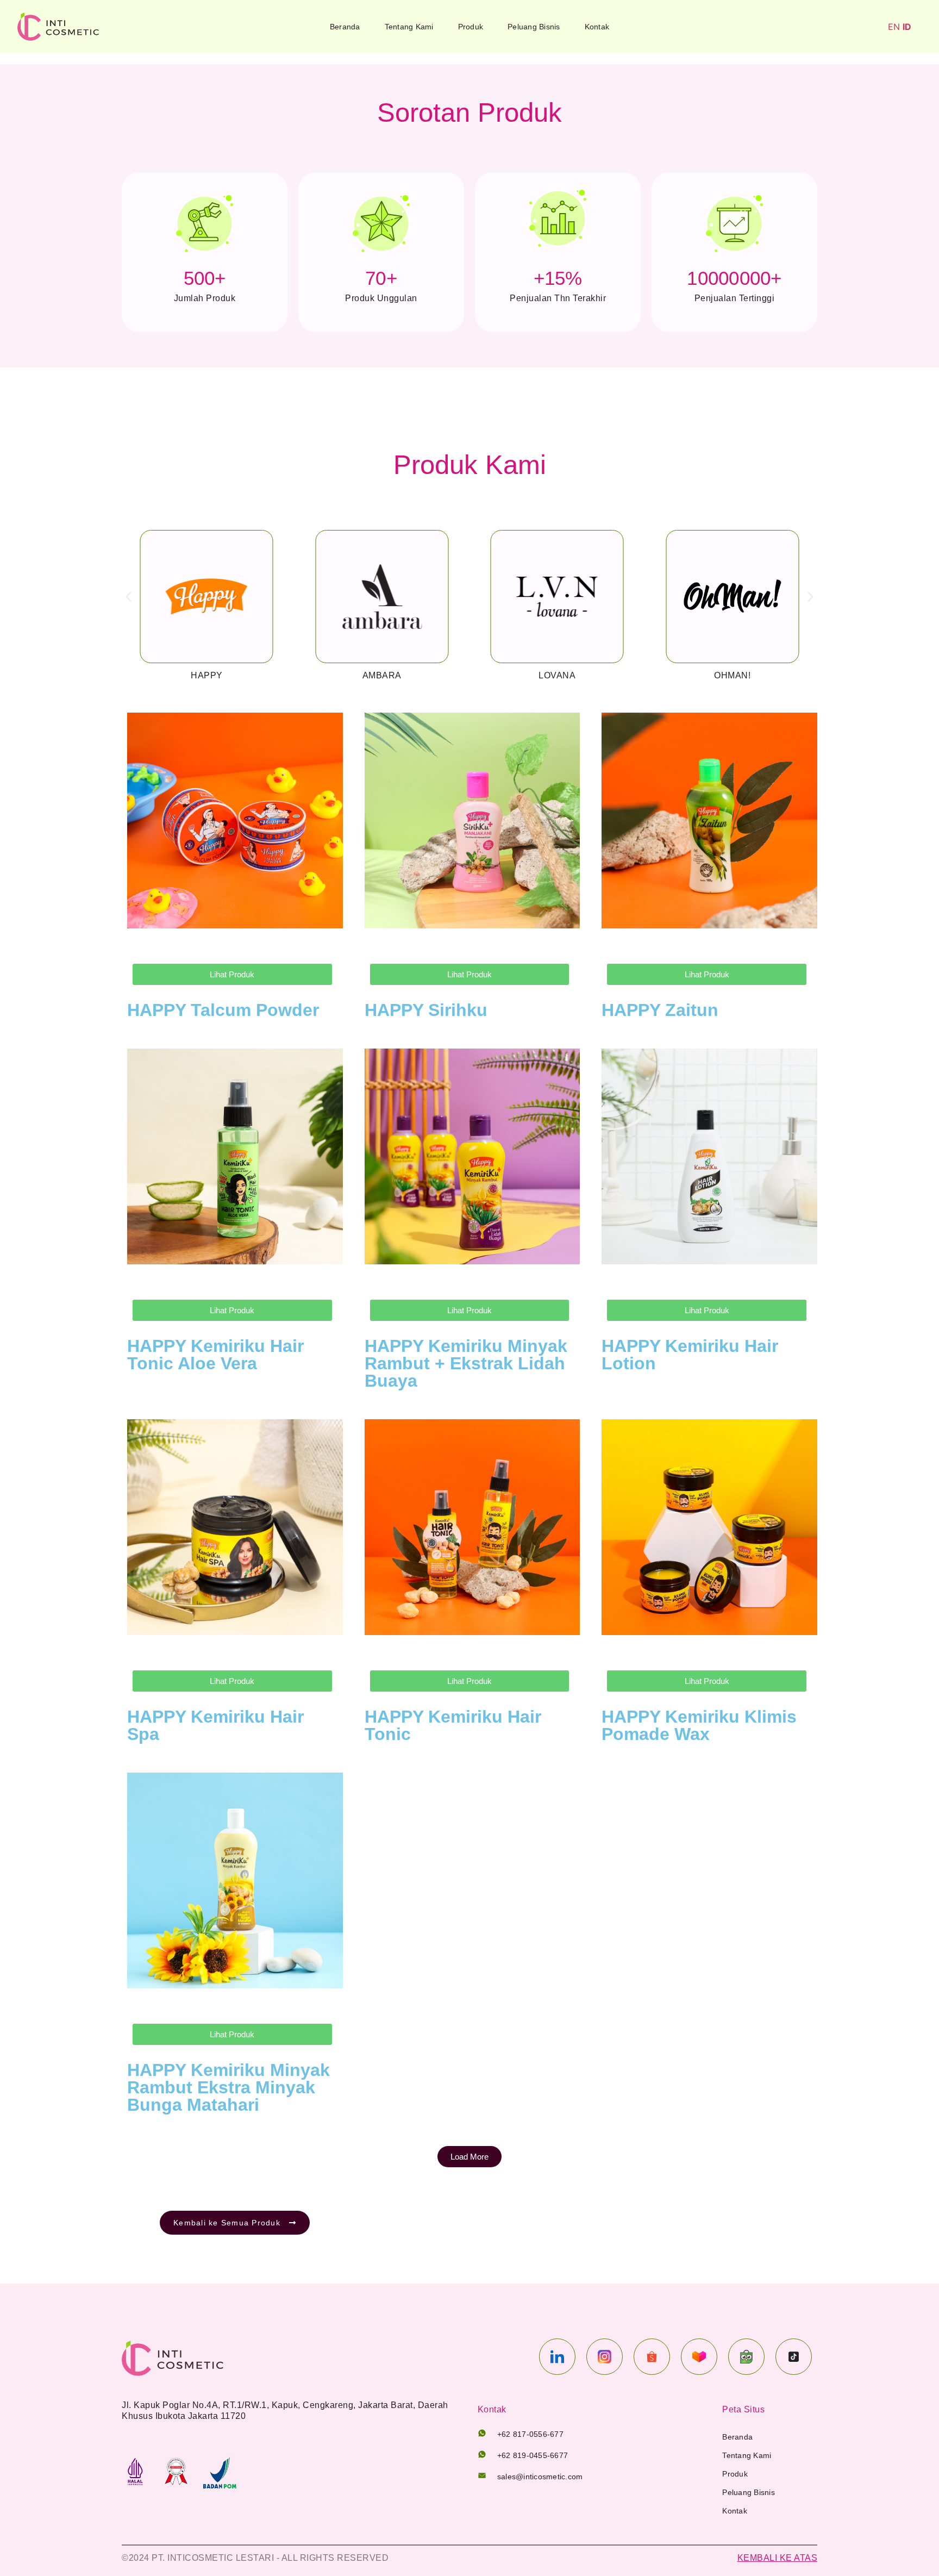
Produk (471, 27)
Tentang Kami (409, 27)
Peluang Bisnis (534, 27)
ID (907, 27)
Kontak (597, 27)
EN (894, 27)
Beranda (345, 27)
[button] (129, 597)
